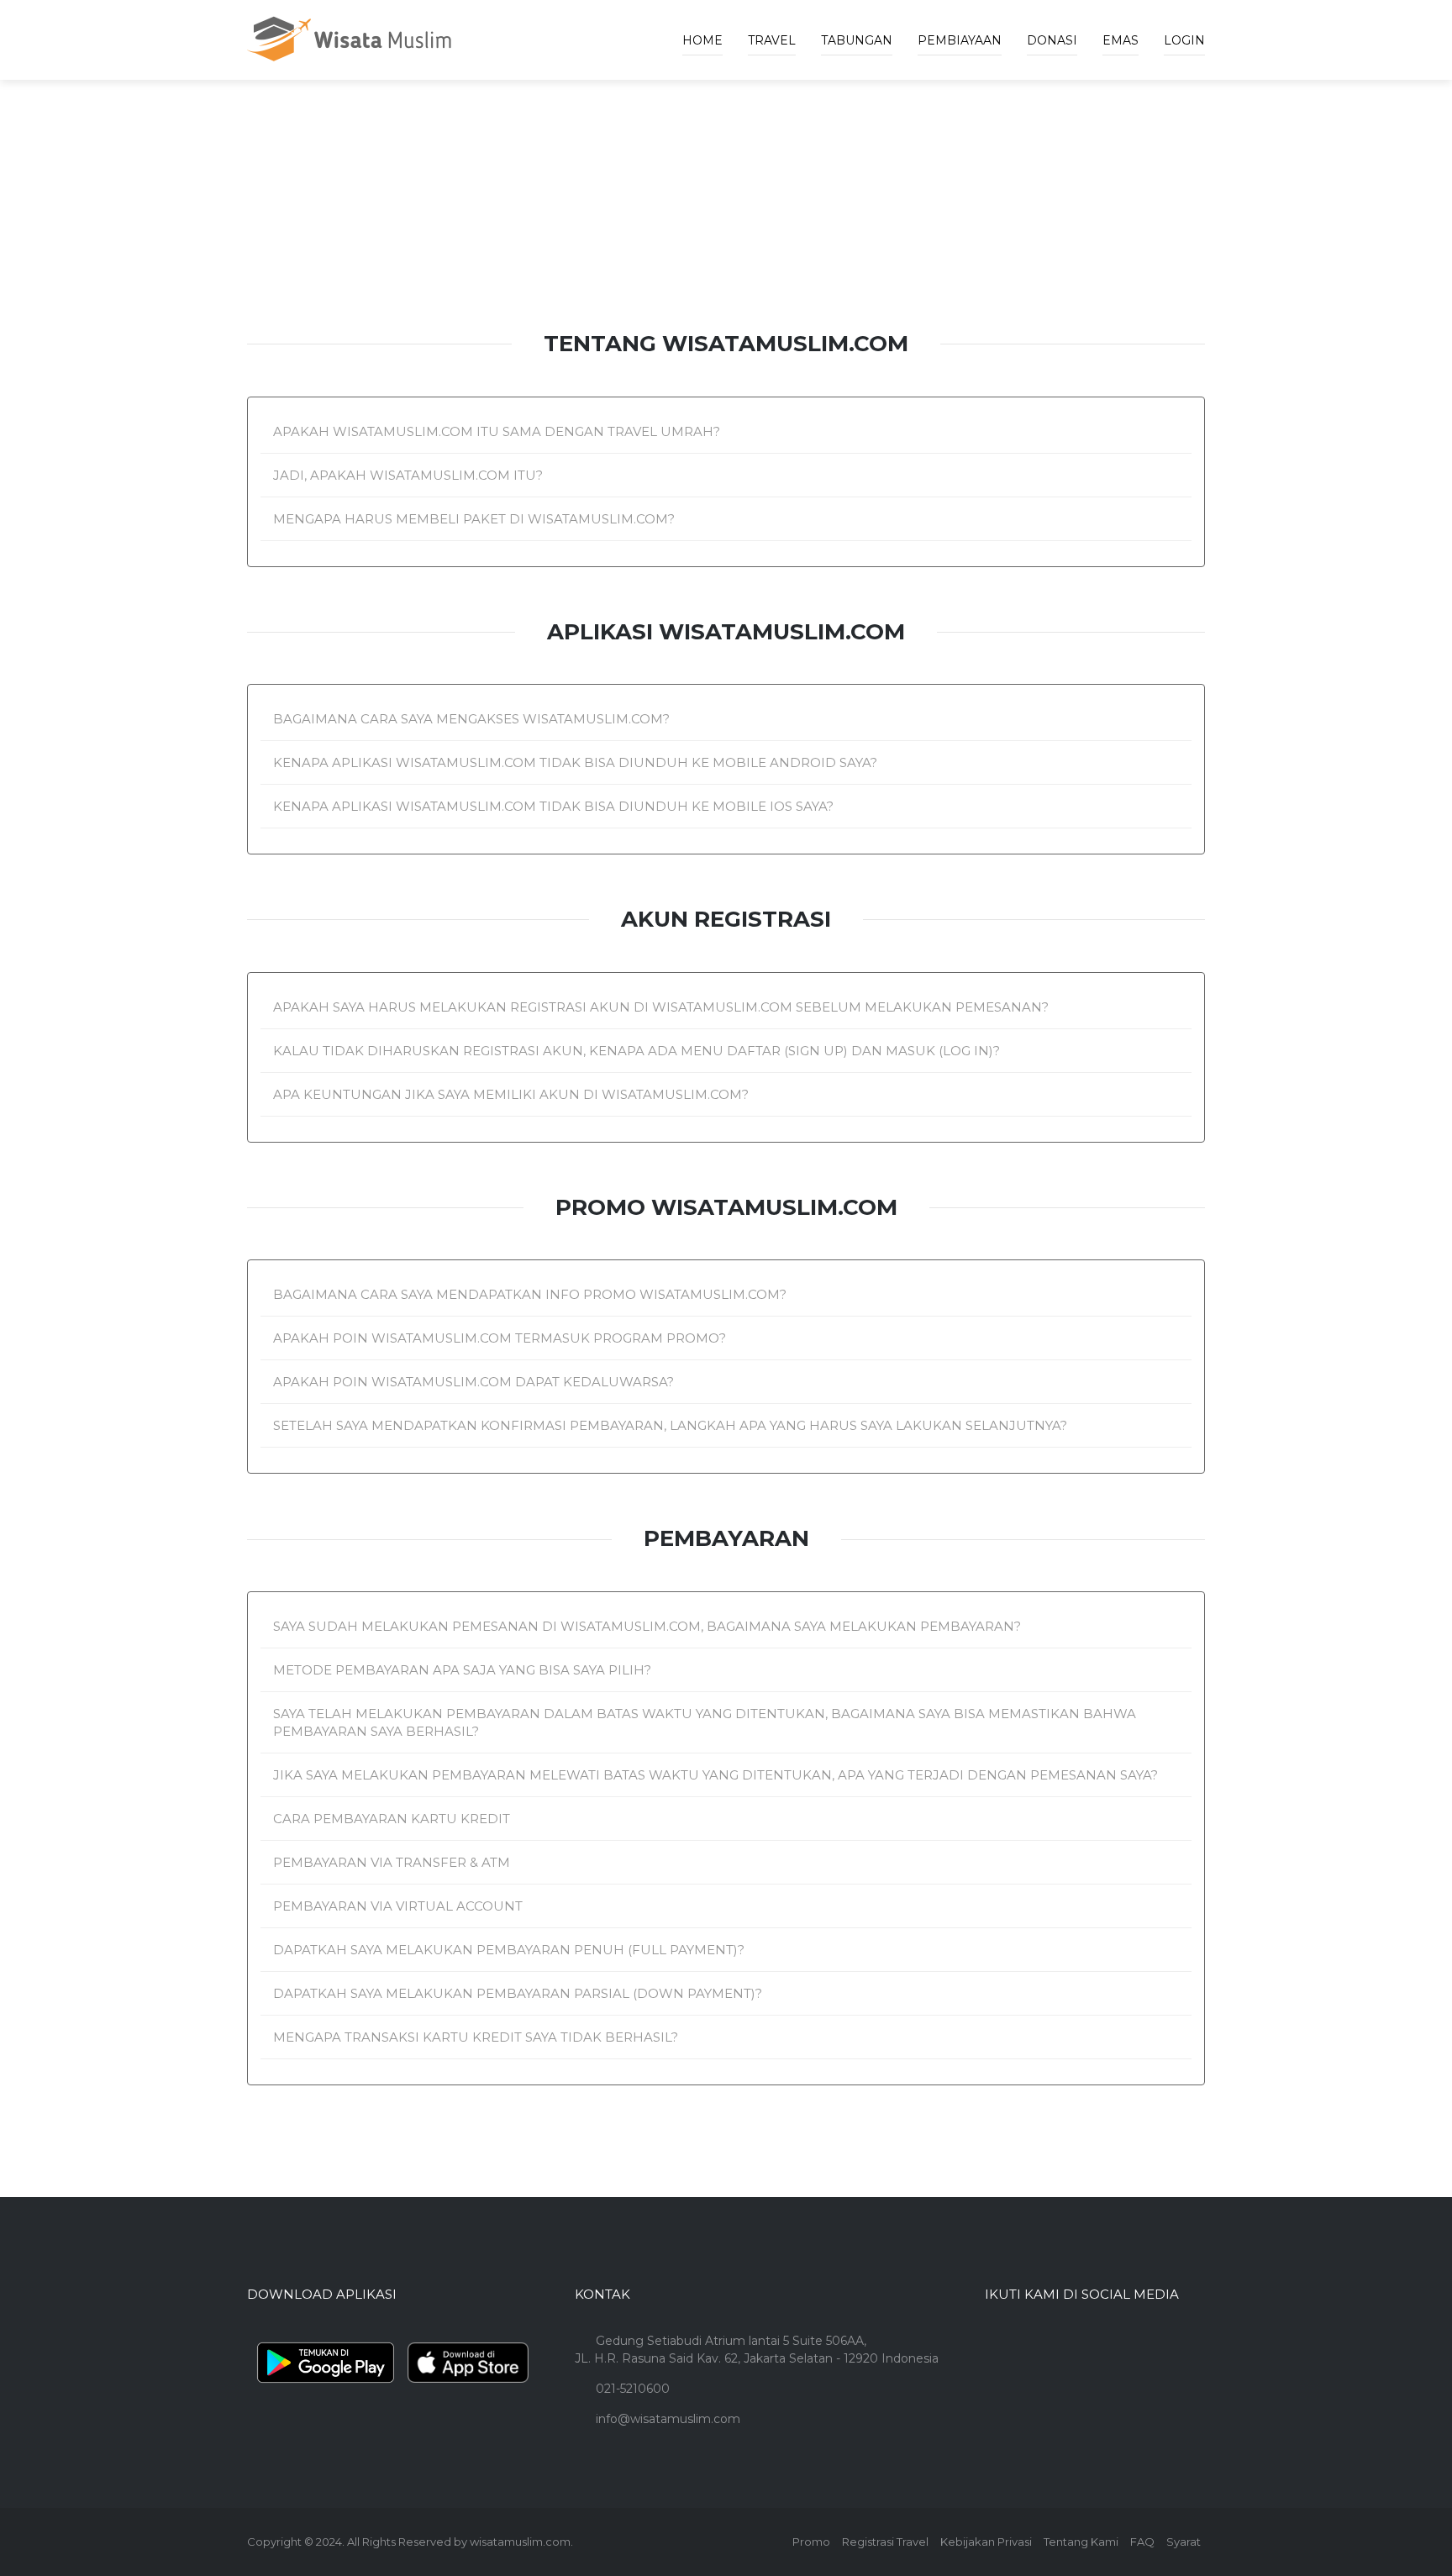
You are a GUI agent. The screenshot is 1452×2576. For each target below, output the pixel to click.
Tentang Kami (1081, 2542)
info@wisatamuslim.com (668, 2419)
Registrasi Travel (885, 2542)
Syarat (1184, 2542)
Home (702, 40)
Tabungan (857, 40)
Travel (772, 40)
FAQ (1142, 2542)
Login (1184, 40)
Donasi (1052, 40)
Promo (811, 2542)
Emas (1121, 40)
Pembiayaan (960, 40)
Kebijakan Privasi (986, 2542)
